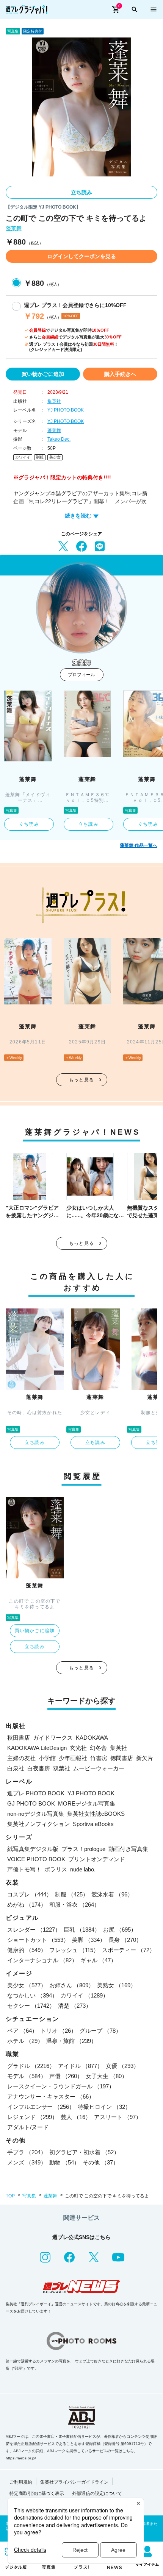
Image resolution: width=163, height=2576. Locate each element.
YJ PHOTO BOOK (66, 410)
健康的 (27, 1950)
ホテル (25, 2041)
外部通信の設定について (97, 2493)
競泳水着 (112, 1894)
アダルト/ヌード (28, 2127)
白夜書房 (39, 1768)
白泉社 (16, 1768)
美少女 (55, 457)
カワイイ (23, 457)
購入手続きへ (120, 374)
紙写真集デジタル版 (33, 1849)
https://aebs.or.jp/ (21, 2458)
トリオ (59, 2031)
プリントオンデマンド (97, 1859)
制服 (40, 457)
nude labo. (83, 1869)
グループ (100, 2031)
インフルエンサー (41, 2107)
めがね (27, 1905)
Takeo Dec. (59, 439)
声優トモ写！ (24, 1869)
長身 (125, 1940)
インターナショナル (42, 1960)
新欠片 (145, 1758)
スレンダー (34, 1930)
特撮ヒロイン (104, 2107)
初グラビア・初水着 (84, 2152)
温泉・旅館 (71, 2041)
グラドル (31, 2066)
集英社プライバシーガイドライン (74, 2482)
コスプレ (30, 1894)
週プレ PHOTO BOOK (36, 1793)
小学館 (47, 1758)
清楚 (75, 2006)
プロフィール (81, 675)
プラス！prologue (83, 1849)
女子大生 (107, 2076)
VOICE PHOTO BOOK (36, 1859)
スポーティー (129, 1950)
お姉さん (72, 1985)
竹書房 (99, 1758)
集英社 (54, 401)
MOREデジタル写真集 (87, 1803)
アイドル (80, 2066)
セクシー (31, 2006)
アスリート (118, 2117)
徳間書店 (122, 1758)
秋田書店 (19, 1738)
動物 (64, 2162)
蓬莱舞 (14, 228)
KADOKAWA (92, 1738)
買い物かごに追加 (43, 374)
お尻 (120, 1930)
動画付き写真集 (128, 1849)
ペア (22, 2031)
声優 (66, 2076)
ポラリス (56, 1869)
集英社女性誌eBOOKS (96, 1814)
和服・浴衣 (74, 1905)
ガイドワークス (53, 1738)
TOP (10, 2196)
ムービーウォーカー (99, 1768)
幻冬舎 (98, 1748)
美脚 (89, 1940)
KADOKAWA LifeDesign (37, 1748)
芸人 (76, 2117)
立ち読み (81, 192)
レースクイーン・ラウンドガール (61, 2086)
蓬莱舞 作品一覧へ (139, 845)
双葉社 (62, 1768)
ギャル (98, 1960)
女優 (122, 2066)
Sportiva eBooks (93, 1824)
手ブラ (27, 2152)
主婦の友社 (21, 1758)
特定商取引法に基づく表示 (37, 2493)
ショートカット (38, 1940)
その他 (101, 2162)
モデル (27, 2076)
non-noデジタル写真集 (36, 1814)
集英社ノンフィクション (38, 1824)
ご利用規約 (21, 2482)
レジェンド (32, 2117)
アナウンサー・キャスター (51, 2097)
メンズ (27, 2162)
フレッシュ (74, 1950)
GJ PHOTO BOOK (31, 1803)
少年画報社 (73, 1758)
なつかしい (32, 1995)
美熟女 (117, 1985)
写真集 (29, 2196)
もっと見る (81, 1080)
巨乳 (82, 1930)
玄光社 (78, 1748)
